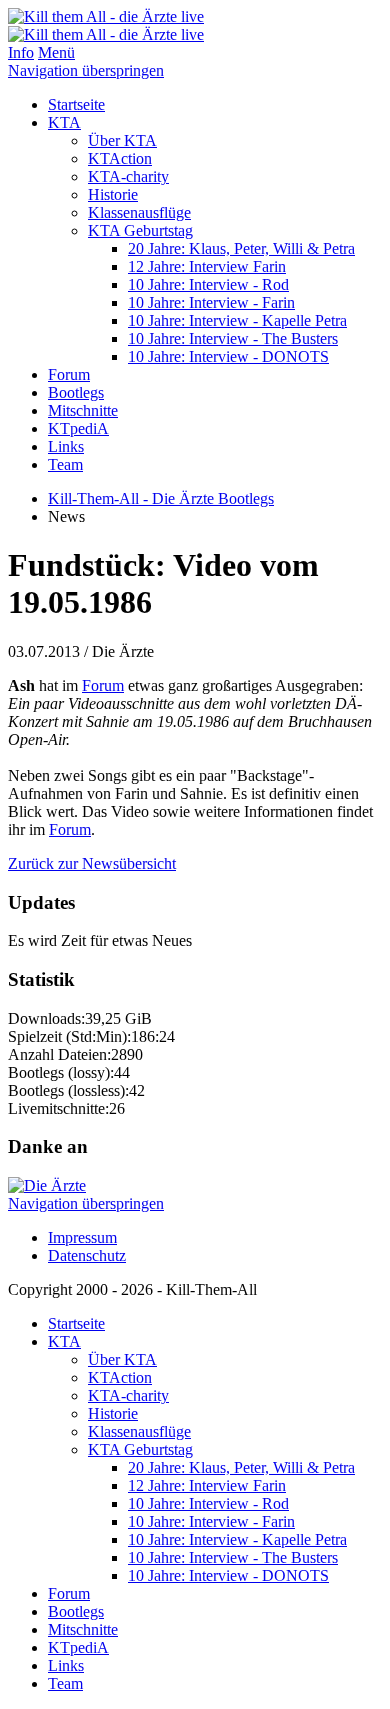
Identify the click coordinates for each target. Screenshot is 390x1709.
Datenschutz (87, 1255)
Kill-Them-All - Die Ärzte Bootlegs (161, 498)
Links (66, 446)
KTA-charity (128, 176)
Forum (69, 374)
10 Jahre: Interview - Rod (208, 284)
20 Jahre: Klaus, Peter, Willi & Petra (241, 248)
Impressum (82, 1237)
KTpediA (78, 428)
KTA (64, 122)
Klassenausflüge (139, 212)
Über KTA (122, 140)
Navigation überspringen (86, 70)
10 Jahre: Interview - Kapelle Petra (237, 320)
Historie (113, 194)
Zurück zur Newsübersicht (92, 863)
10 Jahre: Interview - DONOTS (228, 356)
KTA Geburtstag (140, 230)
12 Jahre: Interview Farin (207, 266)
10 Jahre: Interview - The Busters (233, 338)
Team (65, 464)
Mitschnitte (83, 410)
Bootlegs (76, 392)
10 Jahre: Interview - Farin (211, 302)
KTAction (120, 158)
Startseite (76, 104)
